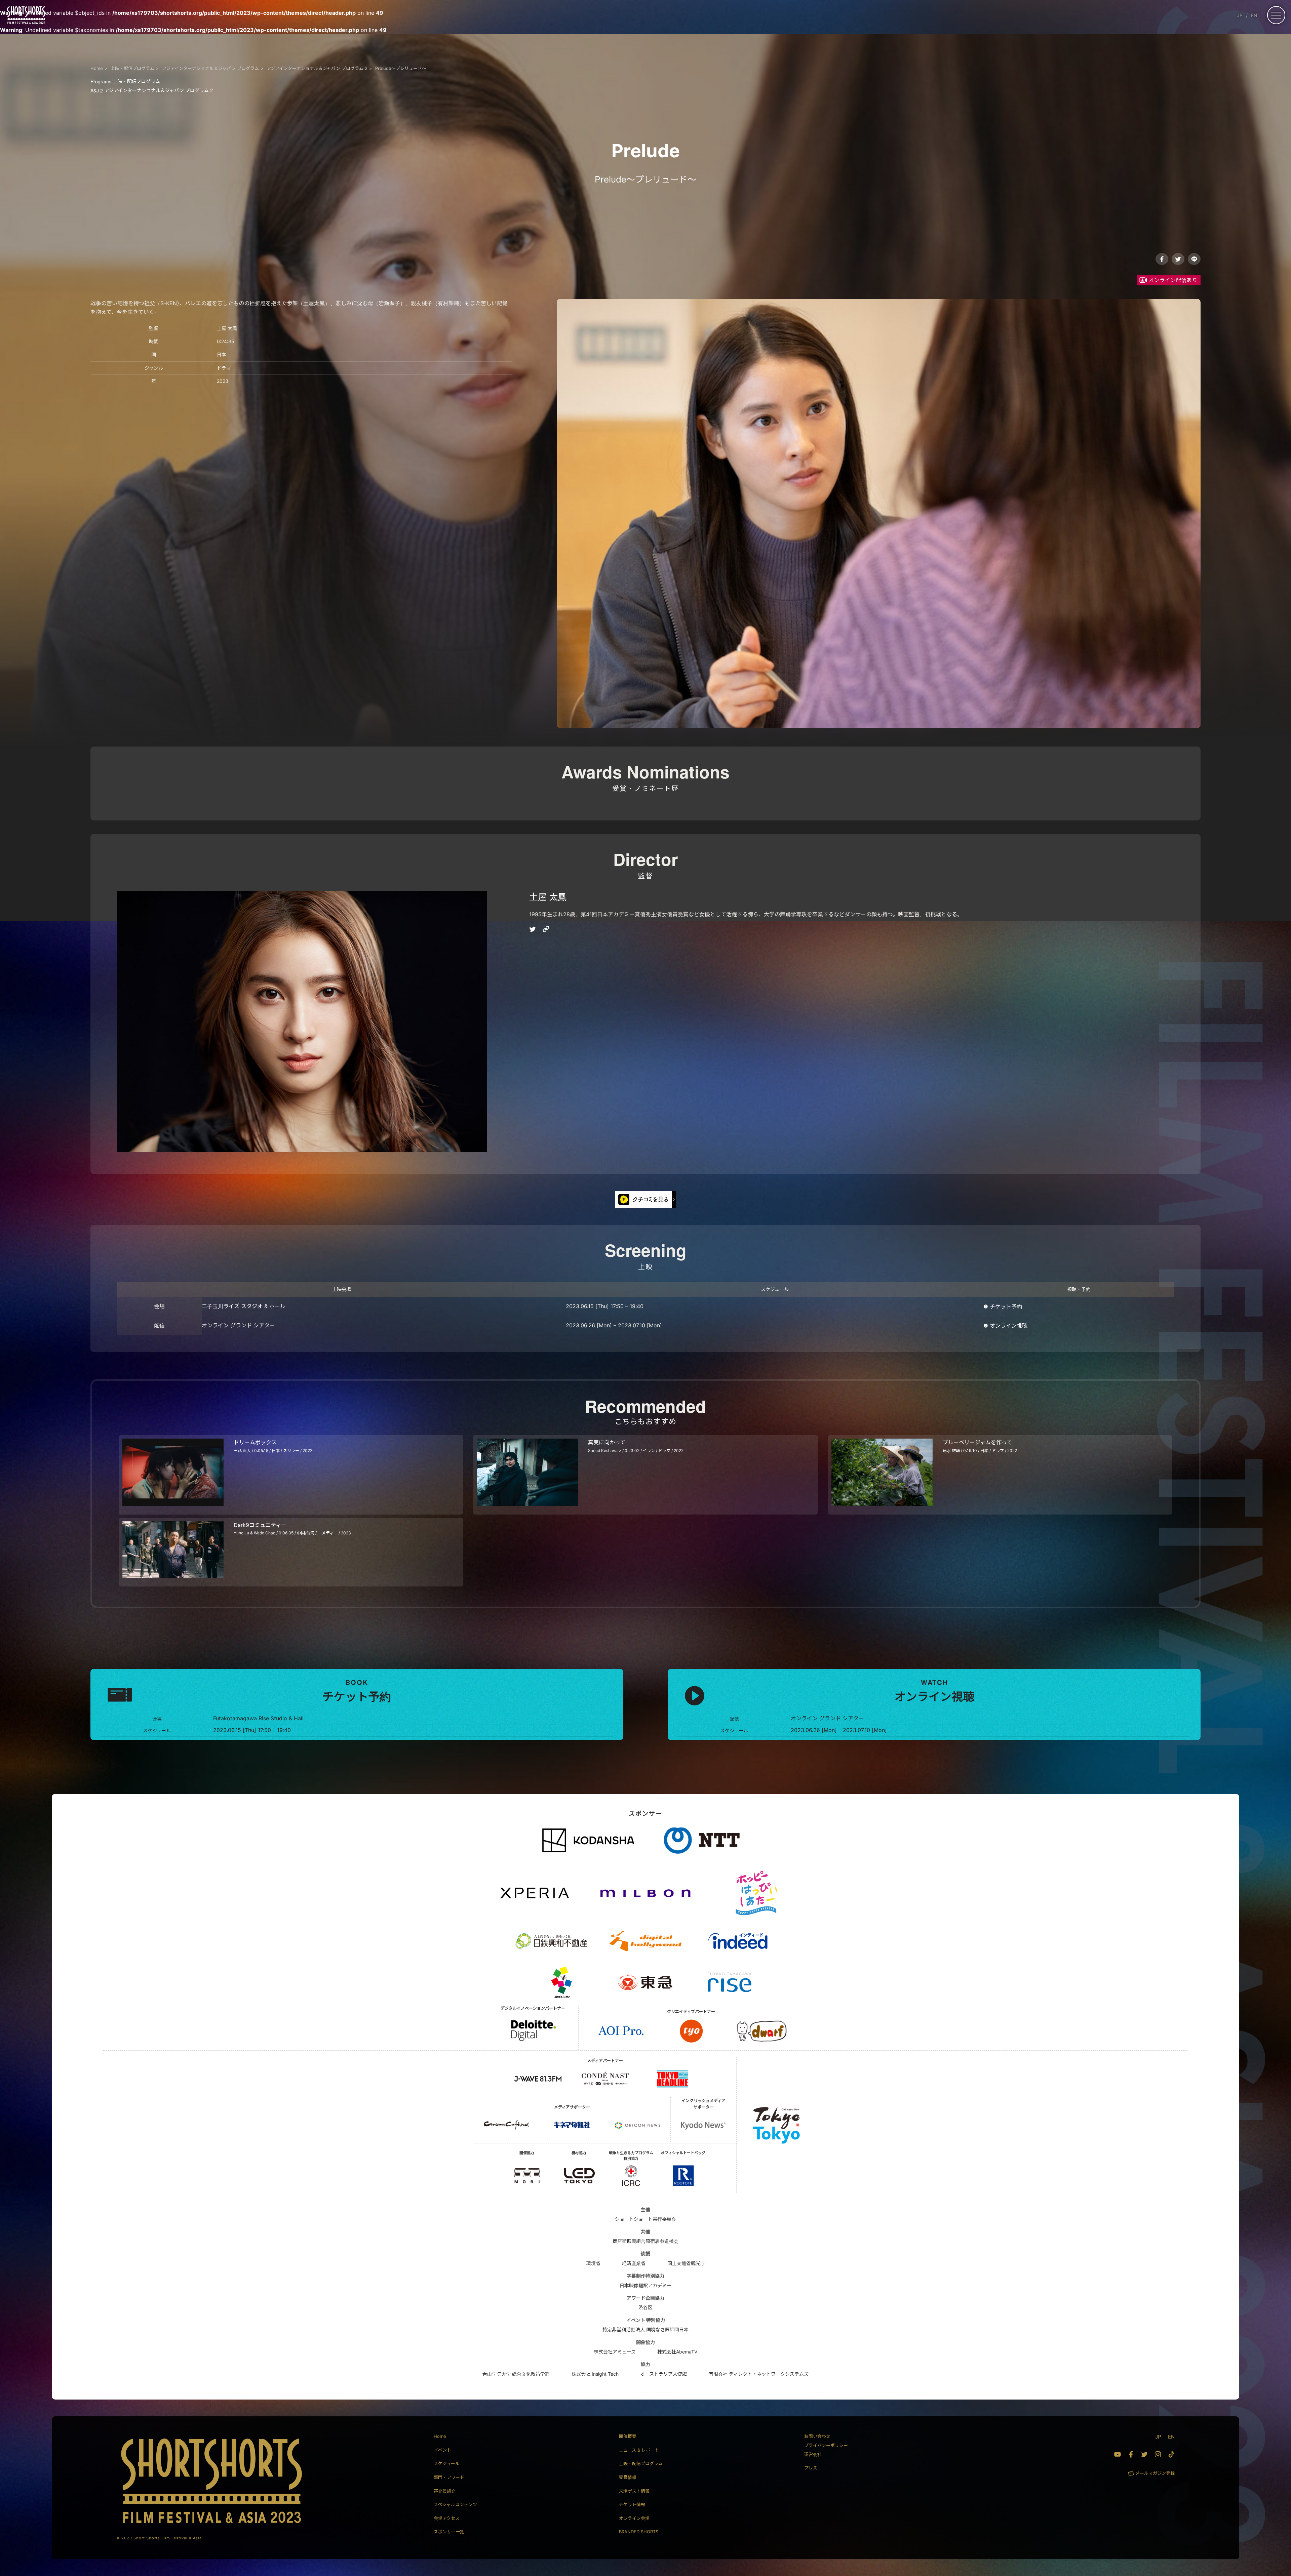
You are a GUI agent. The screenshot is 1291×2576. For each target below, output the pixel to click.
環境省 (593, 2263)
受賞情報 (628, 2477)
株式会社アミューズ (615, 2352)
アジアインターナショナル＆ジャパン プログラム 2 (152, 90)
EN (1254, 15)
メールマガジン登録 (1155, 2473)
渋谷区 (645, 2307)
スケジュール (447, 2463)
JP (1240, 15)
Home (440, 2436)
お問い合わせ (817, 2436)
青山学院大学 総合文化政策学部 (516, 2374)
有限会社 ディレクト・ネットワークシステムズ (759, 2374)
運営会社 (813, 2454)
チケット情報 (632, 2504)
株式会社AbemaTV (677, 2352)
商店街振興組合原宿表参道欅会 (645, 2241)
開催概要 (628, 2436)
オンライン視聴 (1009, 1326)
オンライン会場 (634, 2518)
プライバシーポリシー (826, 2445)
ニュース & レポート (639, 2450)
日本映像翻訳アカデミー (645, 2285)
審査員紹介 (445, 2491)
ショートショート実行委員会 (645, 2219)
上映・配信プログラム (125, 81)
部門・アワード (449, 2477)
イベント (442, 2450)
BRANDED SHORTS (639, 2532)
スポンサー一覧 (449, 2532)
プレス (811, 2468)
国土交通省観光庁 (686, 2263)
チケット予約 (1006, 1306)
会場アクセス (447, 2518)
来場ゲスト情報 (634, 2491)
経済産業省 (634, 2263)
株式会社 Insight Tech (595, 2374)
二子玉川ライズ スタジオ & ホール (244, 1306)
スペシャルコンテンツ (455, 2504)
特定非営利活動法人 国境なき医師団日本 (645, 2329)
